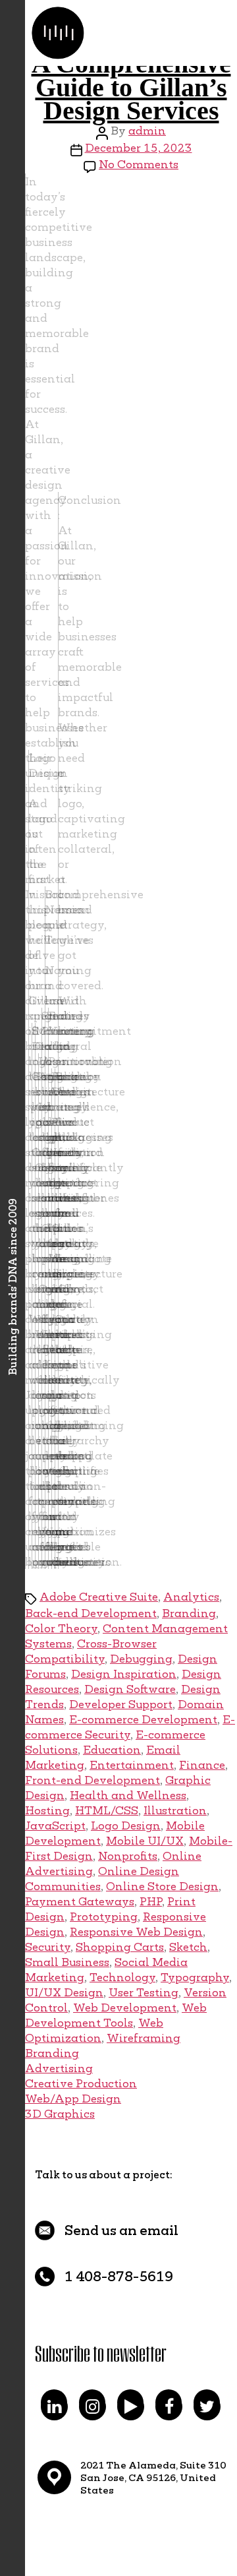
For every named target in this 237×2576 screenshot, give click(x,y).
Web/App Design (73, 2098)
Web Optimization (94, 2030)
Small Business (67, 1962)
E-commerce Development (143, 1719)
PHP (151, 1901)
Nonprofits (128, 1855)
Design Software (130, 1689)
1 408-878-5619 (119, 2276)
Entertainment (132, 1764)
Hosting (47, 1810)
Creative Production (81, 2083)
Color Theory (61, 1628)
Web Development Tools (116, 2015)
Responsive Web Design (136, 1931)
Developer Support (121, 1704)
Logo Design (126, 1825)
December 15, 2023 (139, 147)
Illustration (175, 1810)
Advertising (59, 2068)
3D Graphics (60, 2113)
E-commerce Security (130, 1727)
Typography (195, 1977)
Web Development (125, 2007)
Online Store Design (162, 1886)
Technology (122, 1977)
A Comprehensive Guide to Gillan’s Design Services (131, 87)
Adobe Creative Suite (99, 1596)
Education (112, 1749)
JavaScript (55, 1825)
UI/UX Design (64, 1992)
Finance (202, 1764)
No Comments (139, 164)
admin (147, 130)
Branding (189, 1613)
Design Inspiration (124, 1673)
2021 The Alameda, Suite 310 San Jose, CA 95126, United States (153, 2477)
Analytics (191, 1596)
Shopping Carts (120, 1947)
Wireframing (144, 2038)
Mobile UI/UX (145, 1840)
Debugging (141, 1658)
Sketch (188, 1947)
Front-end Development (92, 1780)
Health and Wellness (128, 1795)
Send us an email (121, 2230)
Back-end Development (91, 1613)
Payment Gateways (80, 1901)
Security (48, 1947)
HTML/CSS (107, 1810)
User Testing (144, 1992)
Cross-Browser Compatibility (91, 1651)
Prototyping (104, 1916)
